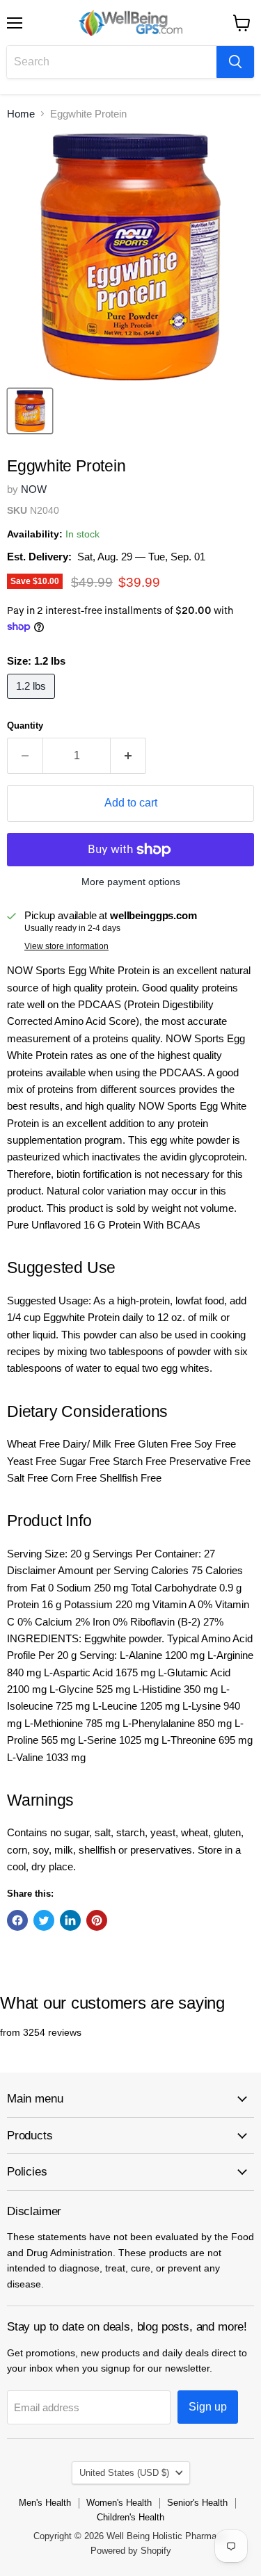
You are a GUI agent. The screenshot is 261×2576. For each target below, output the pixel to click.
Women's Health (119, 2503)
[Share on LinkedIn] (70, 1920)
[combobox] (112, 62)
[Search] (235, 62)
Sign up (208, 2407)
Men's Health (45, 2503)
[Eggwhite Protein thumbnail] (30, 411)
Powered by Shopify (131, 2551)
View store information (66, 946)
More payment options (131, 882)
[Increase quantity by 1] (128, 756)
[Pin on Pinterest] (97, 1920)
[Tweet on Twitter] (44, 1920)
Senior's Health (197, 2503)
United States (124, 2473)
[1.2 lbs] (33, 702)
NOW (34, 489)
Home (21, 114)
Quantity (25, 726)
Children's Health (130, 2517)
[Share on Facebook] (17, 1920)
